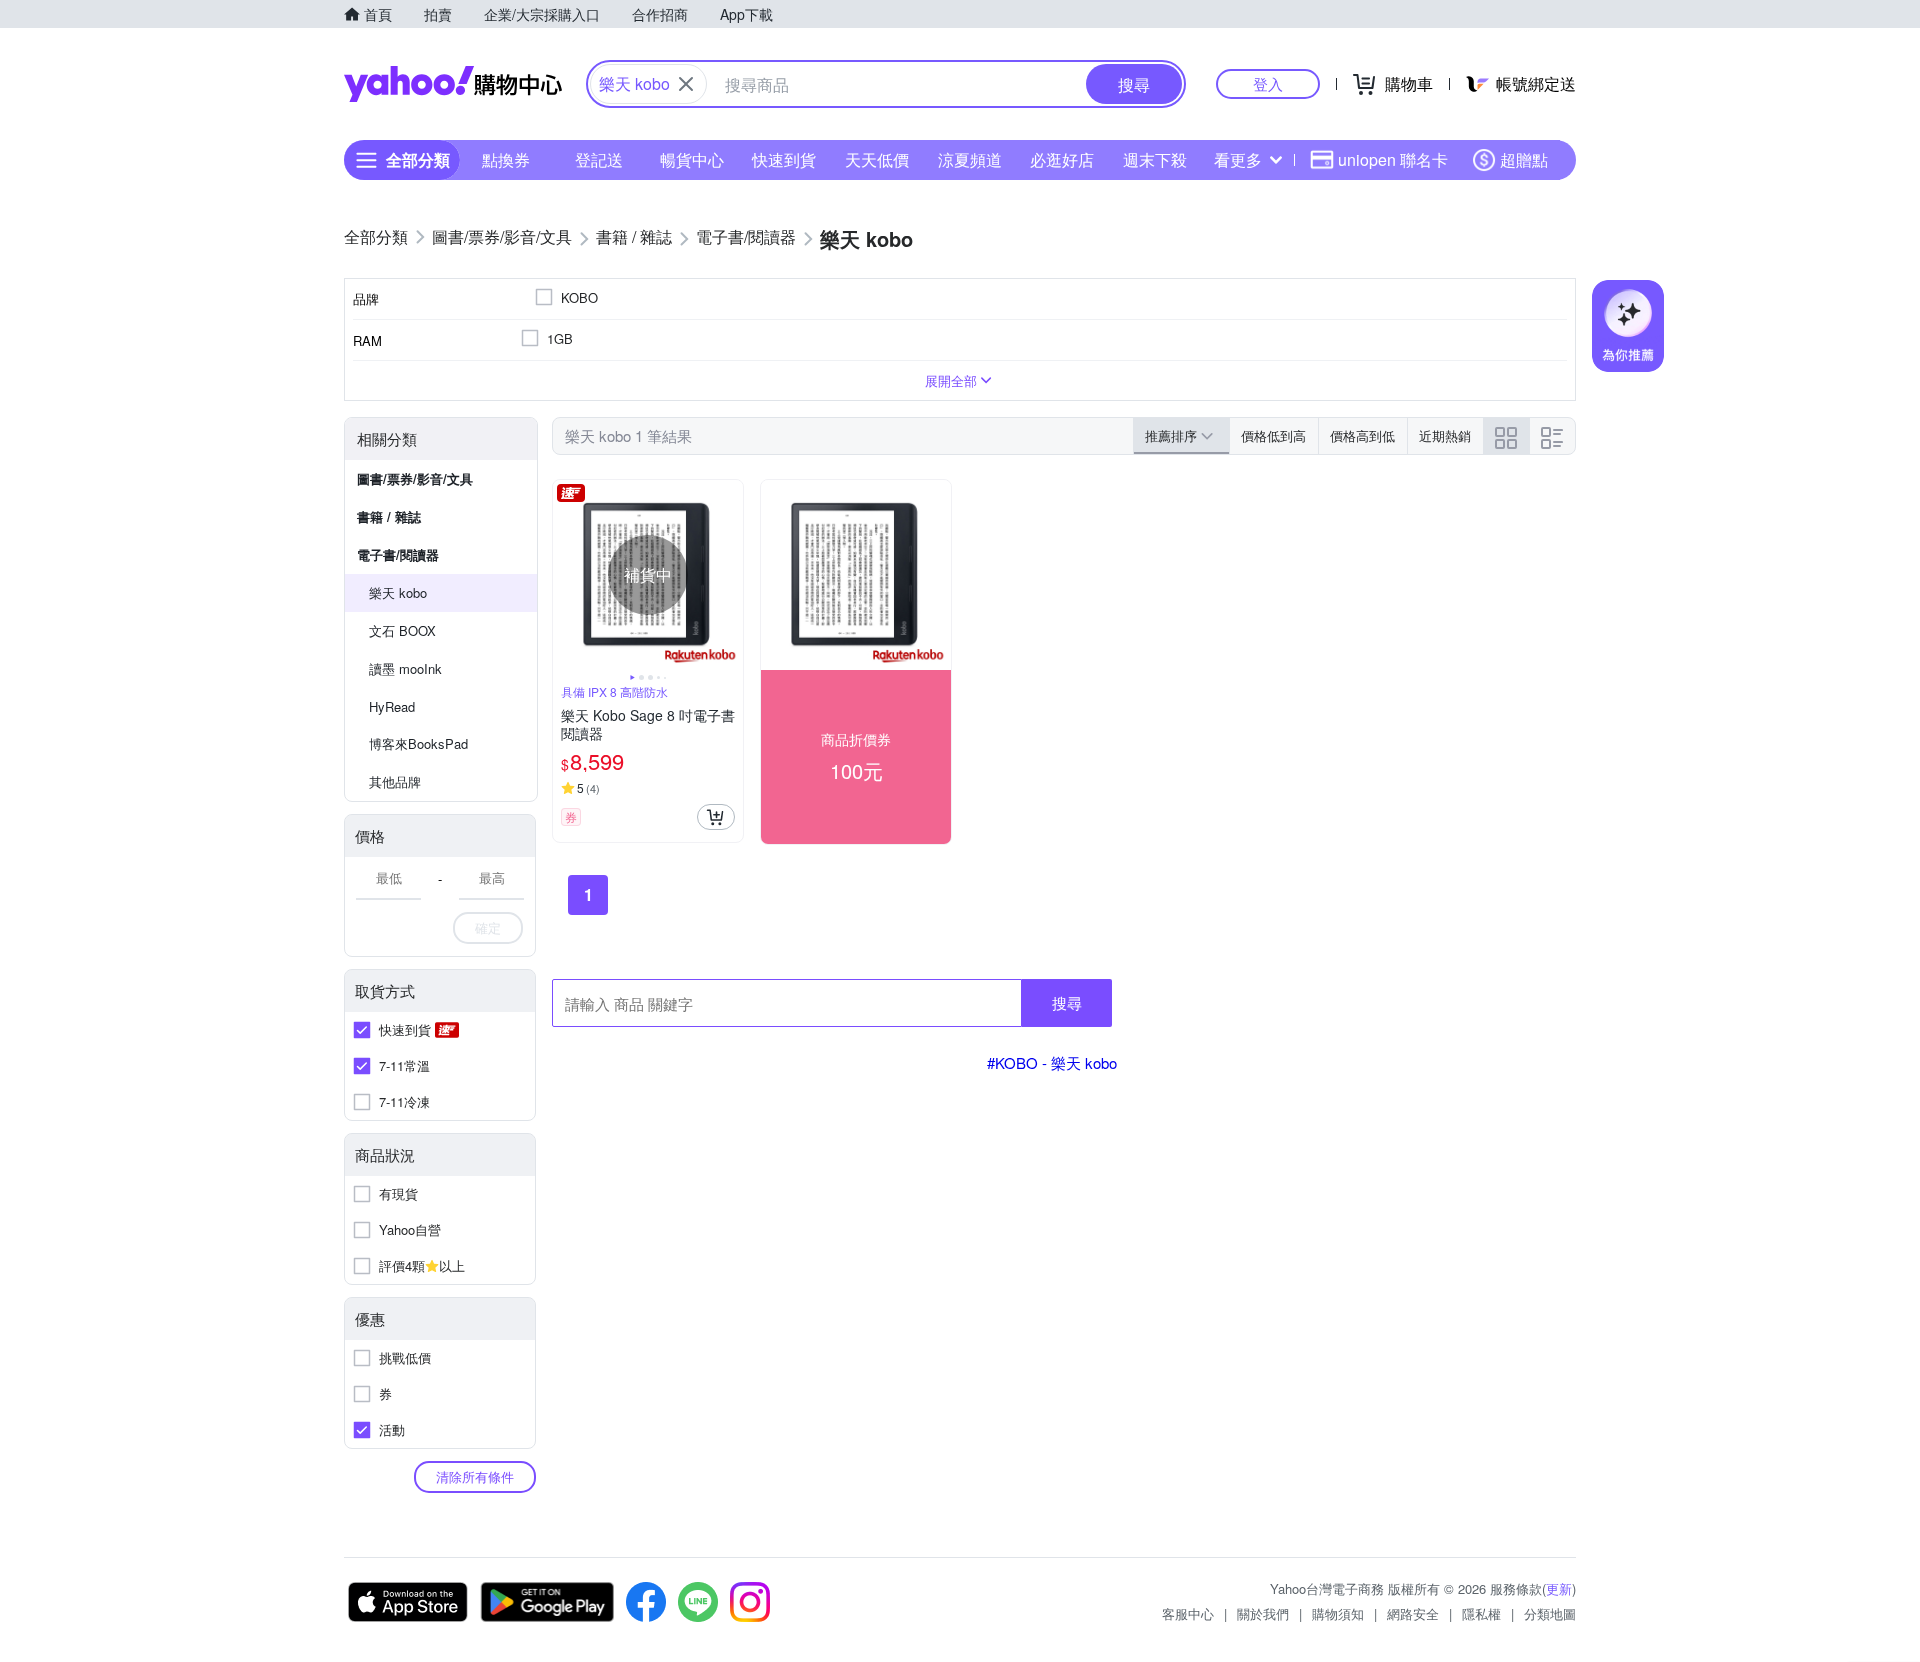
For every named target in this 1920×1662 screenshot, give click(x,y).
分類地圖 (1550, 1613)
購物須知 (1338, 1613)
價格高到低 (1362, 435)
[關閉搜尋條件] (686, 84)
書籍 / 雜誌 (389, 516)
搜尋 (1067, 1002)
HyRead (392, 706)
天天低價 (877, 159)
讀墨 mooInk (405, 668)
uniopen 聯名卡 (1393, 159)
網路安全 (1413, 1613)
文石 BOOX (402, 630)
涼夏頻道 (970, 159)
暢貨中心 (692, 159)
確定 (488, 927)
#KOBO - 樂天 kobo (1052, 1062)
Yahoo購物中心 (453, 84)
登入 (1268, 83)
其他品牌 (395, 781)
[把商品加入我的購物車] (716, 817)
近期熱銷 (1445, 435)
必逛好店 (1062, 159)
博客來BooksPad (418, 743)
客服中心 (1188, 1613)
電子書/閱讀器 (398, 554)
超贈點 (1524, 159)
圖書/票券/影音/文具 (415, 478)
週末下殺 (1155, 159)
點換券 (506, 159)
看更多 (1238, 159)
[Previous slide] (566, 575)
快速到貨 (784, 159)
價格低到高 (1273, 435)
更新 (1559, 1588)
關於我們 (1263, 1613)
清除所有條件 (475, 1476)
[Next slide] (730, 575)
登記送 (599, 159)
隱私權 (1481, 1613)
